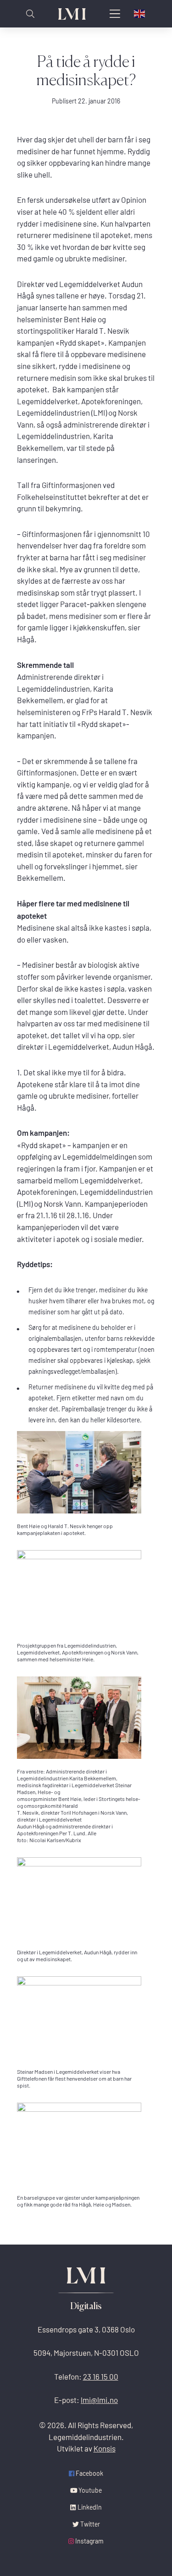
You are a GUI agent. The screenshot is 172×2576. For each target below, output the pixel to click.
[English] (140, 14)
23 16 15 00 (101, 2377)
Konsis (105, 2449)
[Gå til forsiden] (72, 14)
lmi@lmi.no (99, 2400)
